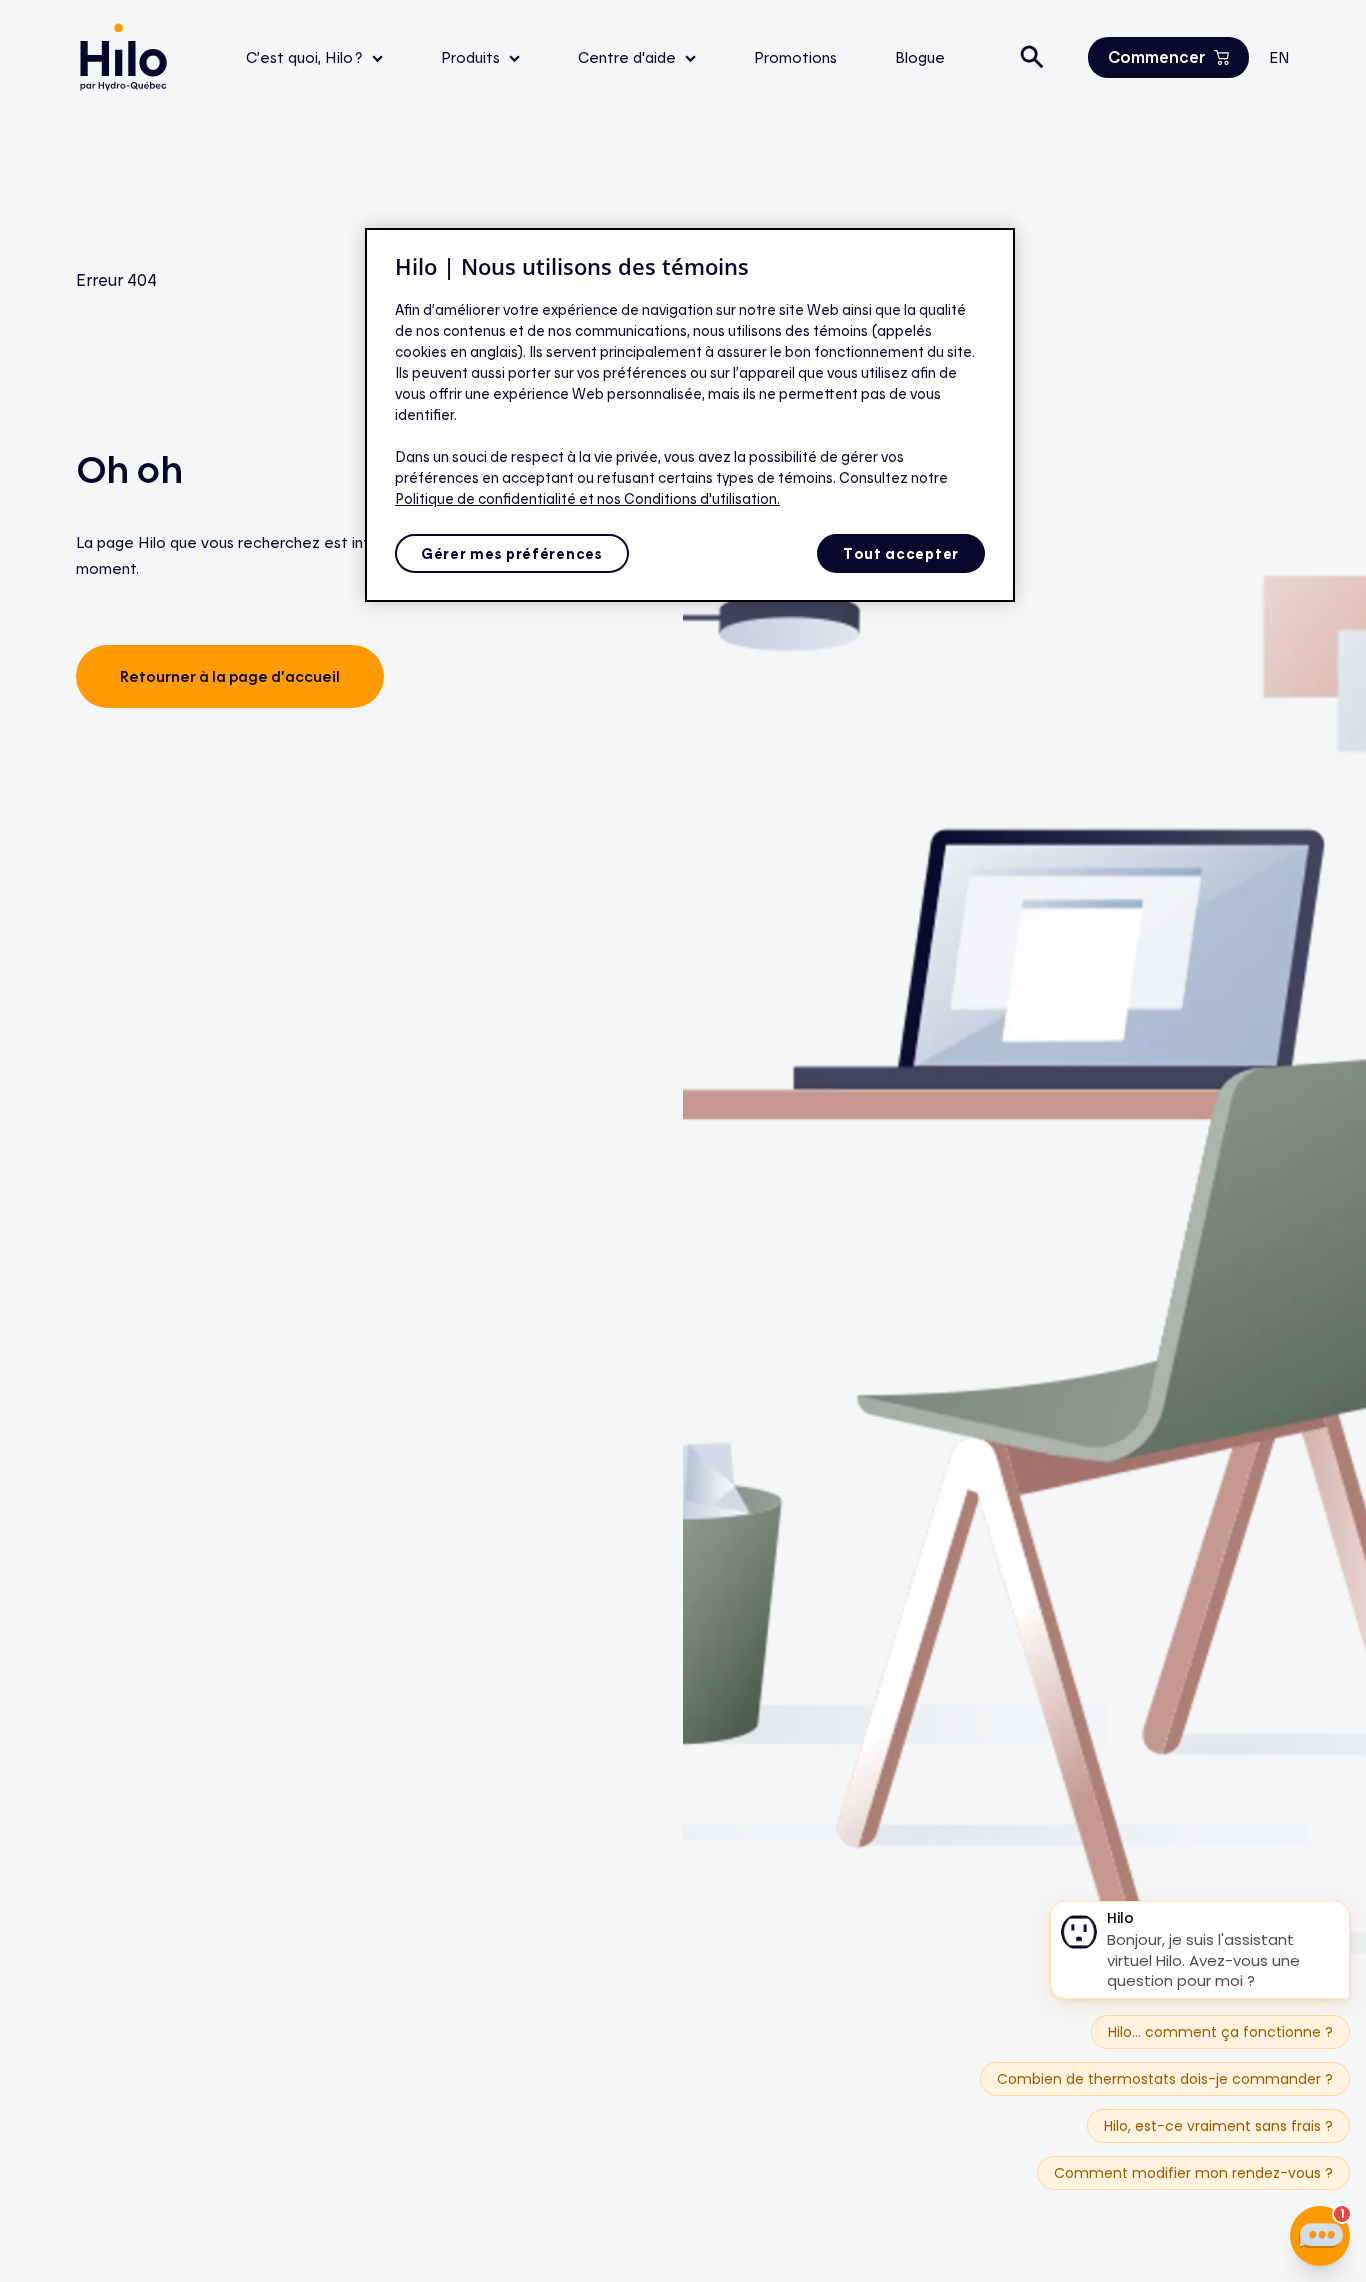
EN (1279, 57)
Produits (472, 57)
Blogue (920, 57)
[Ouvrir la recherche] (1032, 57)
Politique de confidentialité (487, 498)
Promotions (795, 57)
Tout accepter (901, 553)
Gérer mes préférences (512, 553)
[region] (690, 415)
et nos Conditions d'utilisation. (679, 498)
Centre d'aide (629, 57)
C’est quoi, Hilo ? (306, 57)
